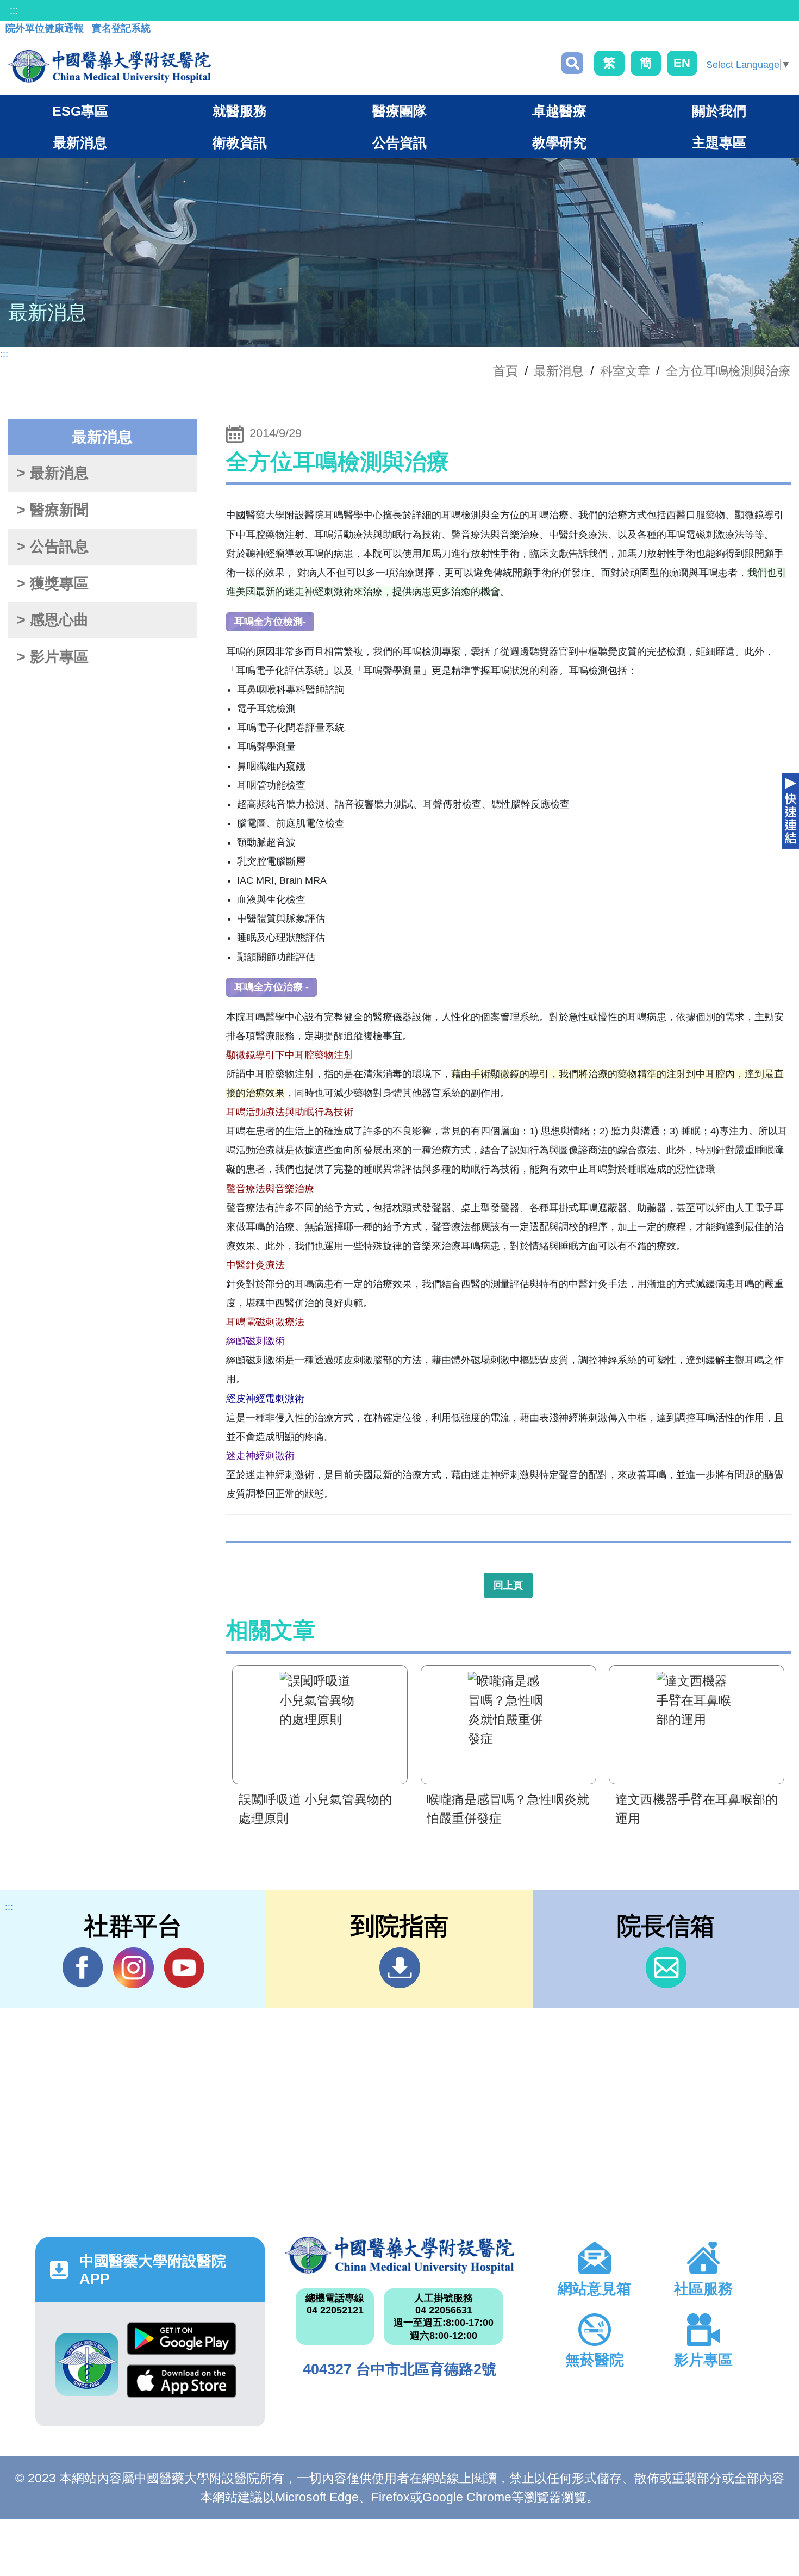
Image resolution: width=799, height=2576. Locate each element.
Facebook (83, 1968)
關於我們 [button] (719, 111)
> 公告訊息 (53, 547)
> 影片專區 (53, 657)
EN (682, 63)
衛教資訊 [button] (240, 142)
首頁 (505, 371)
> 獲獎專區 (53, 584)
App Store (182, 2386)
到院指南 (400, 1968)
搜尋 (572, 63)
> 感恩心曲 (53, 620)
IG (133, 1968)
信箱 (666, 1968)
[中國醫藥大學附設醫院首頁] (110, 66)
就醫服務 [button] (240, 111)
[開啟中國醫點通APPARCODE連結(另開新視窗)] (87, 2364)
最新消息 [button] (80, 142)
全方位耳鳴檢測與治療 (728, 371)
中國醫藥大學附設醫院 (400, 2255)
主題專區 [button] (719, 142)
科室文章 (625, 371)
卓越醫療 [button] (559, 111)
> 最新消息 (53, 473)
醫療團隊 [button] (399, 111)
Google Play (182, 2343)
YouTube (184, 1968)
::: (14, 10)
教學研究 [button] (559, 142)
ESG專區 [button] (80, 111)
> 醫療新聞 (53, 510)
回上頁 (508, 1585)
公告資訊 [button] (399, 142)
